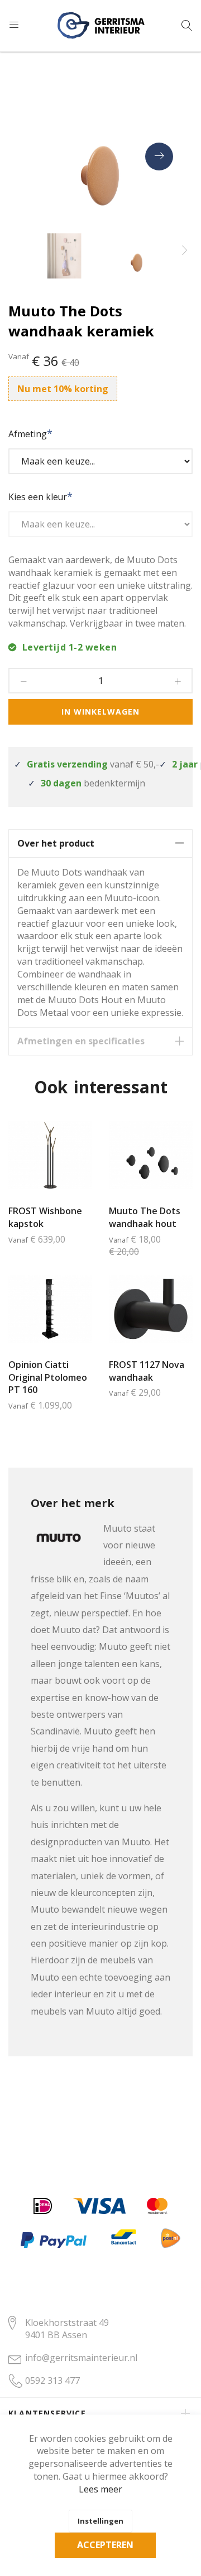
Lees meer (100, 2489)
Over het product (56, 843)
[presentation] (159, 157)
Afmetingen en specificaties (81, 1041)
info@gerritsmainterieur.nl (81, 2358)
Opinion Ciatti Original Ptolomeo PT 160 (48, 1377)
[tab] (100, 844)
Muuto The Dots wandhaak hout (145, 1217)
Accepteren (105, 2545)
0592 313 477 (52, 2381)
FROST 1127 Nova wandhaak (147, 1371)
